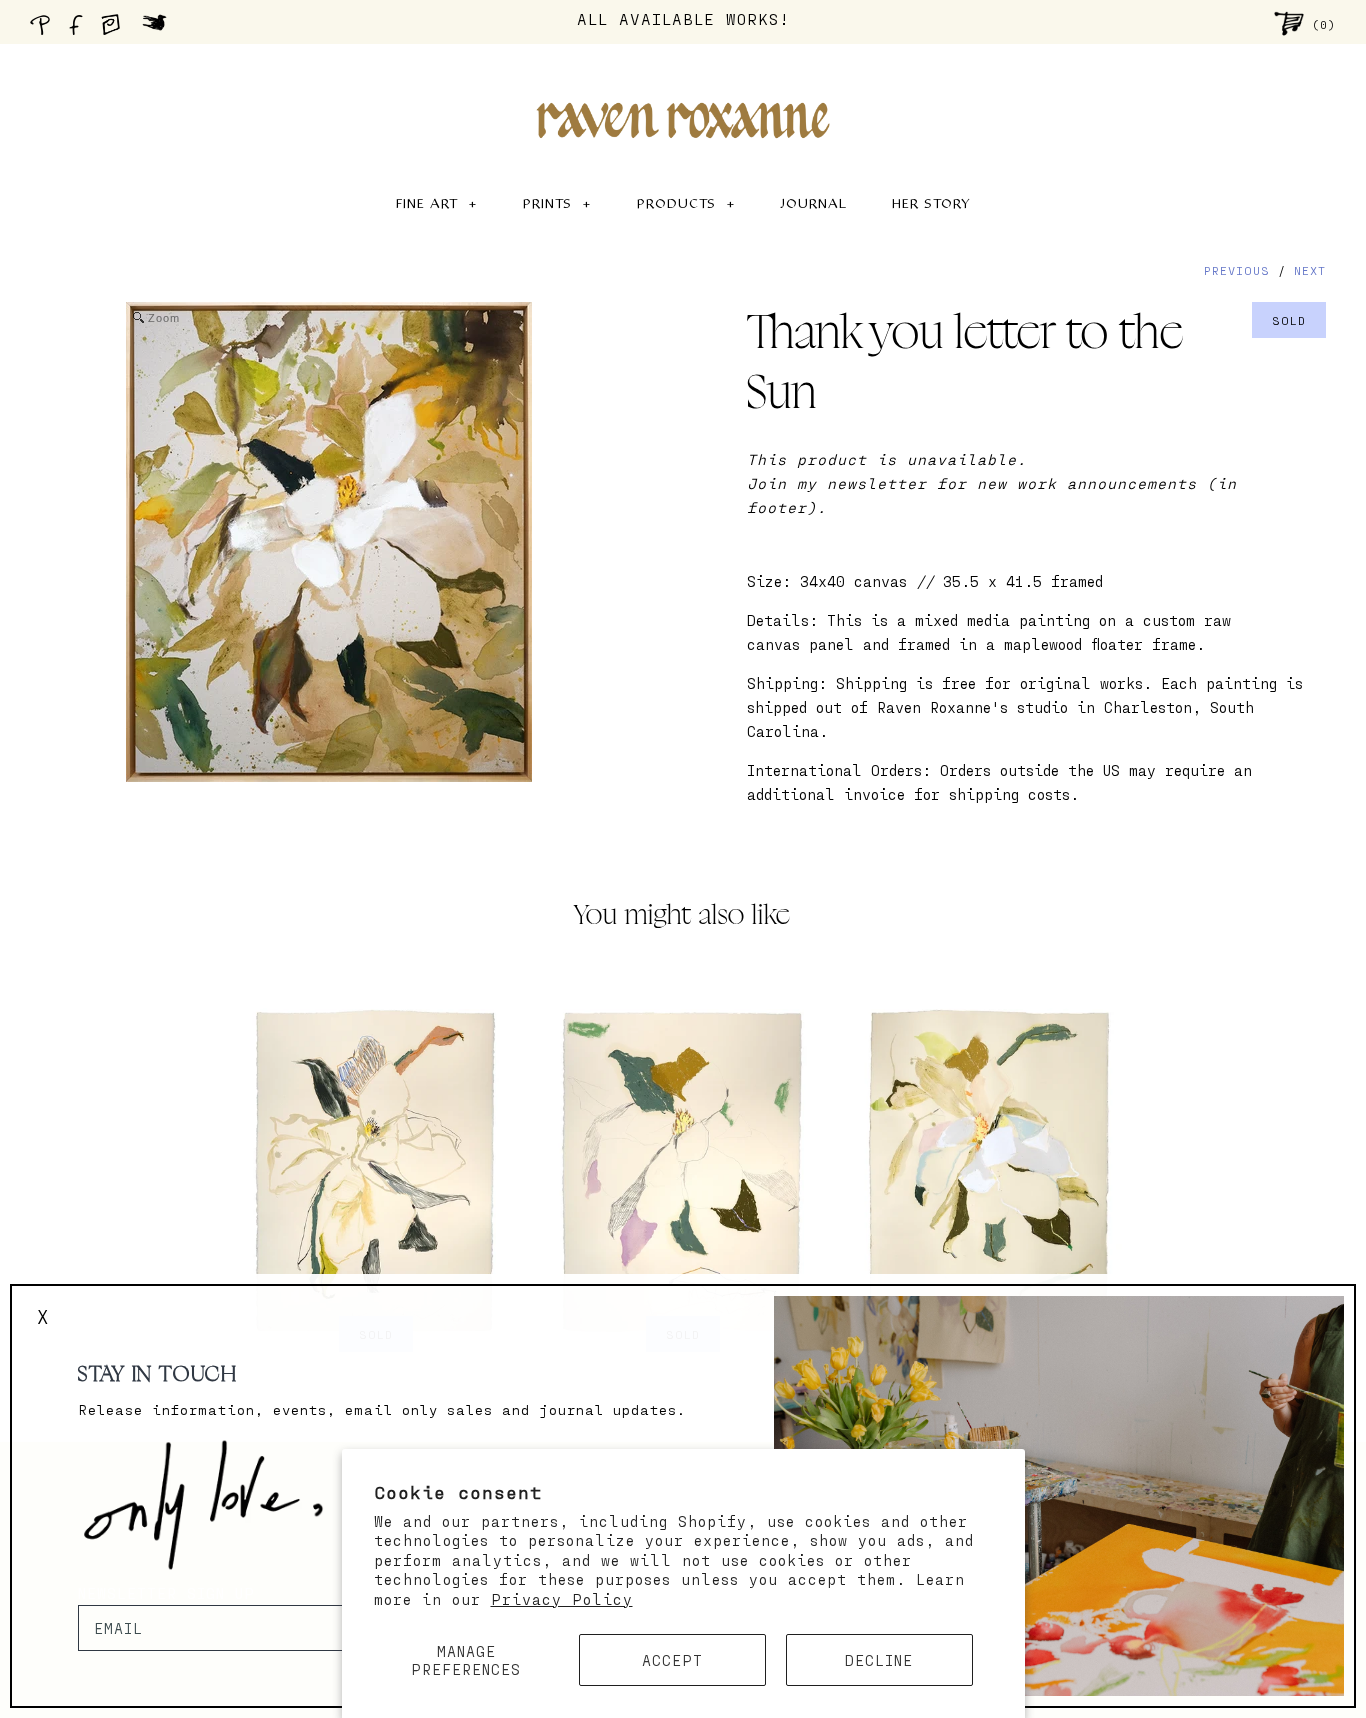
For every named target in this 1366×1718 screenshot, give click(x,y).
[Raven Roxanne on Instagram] (117, 30)
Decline (879, 1660)
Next (1310, 270)
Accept (672, 1660)
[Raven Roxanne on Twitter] (159, 30)
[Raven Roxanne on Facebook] (79, 30)
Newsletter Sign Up (166, 1593)
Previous (1237, 270)
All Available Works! (683, 18)
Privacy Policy (562, 1599)
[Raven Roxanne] (683, 86)
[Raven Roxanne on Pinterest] (44, 30)
